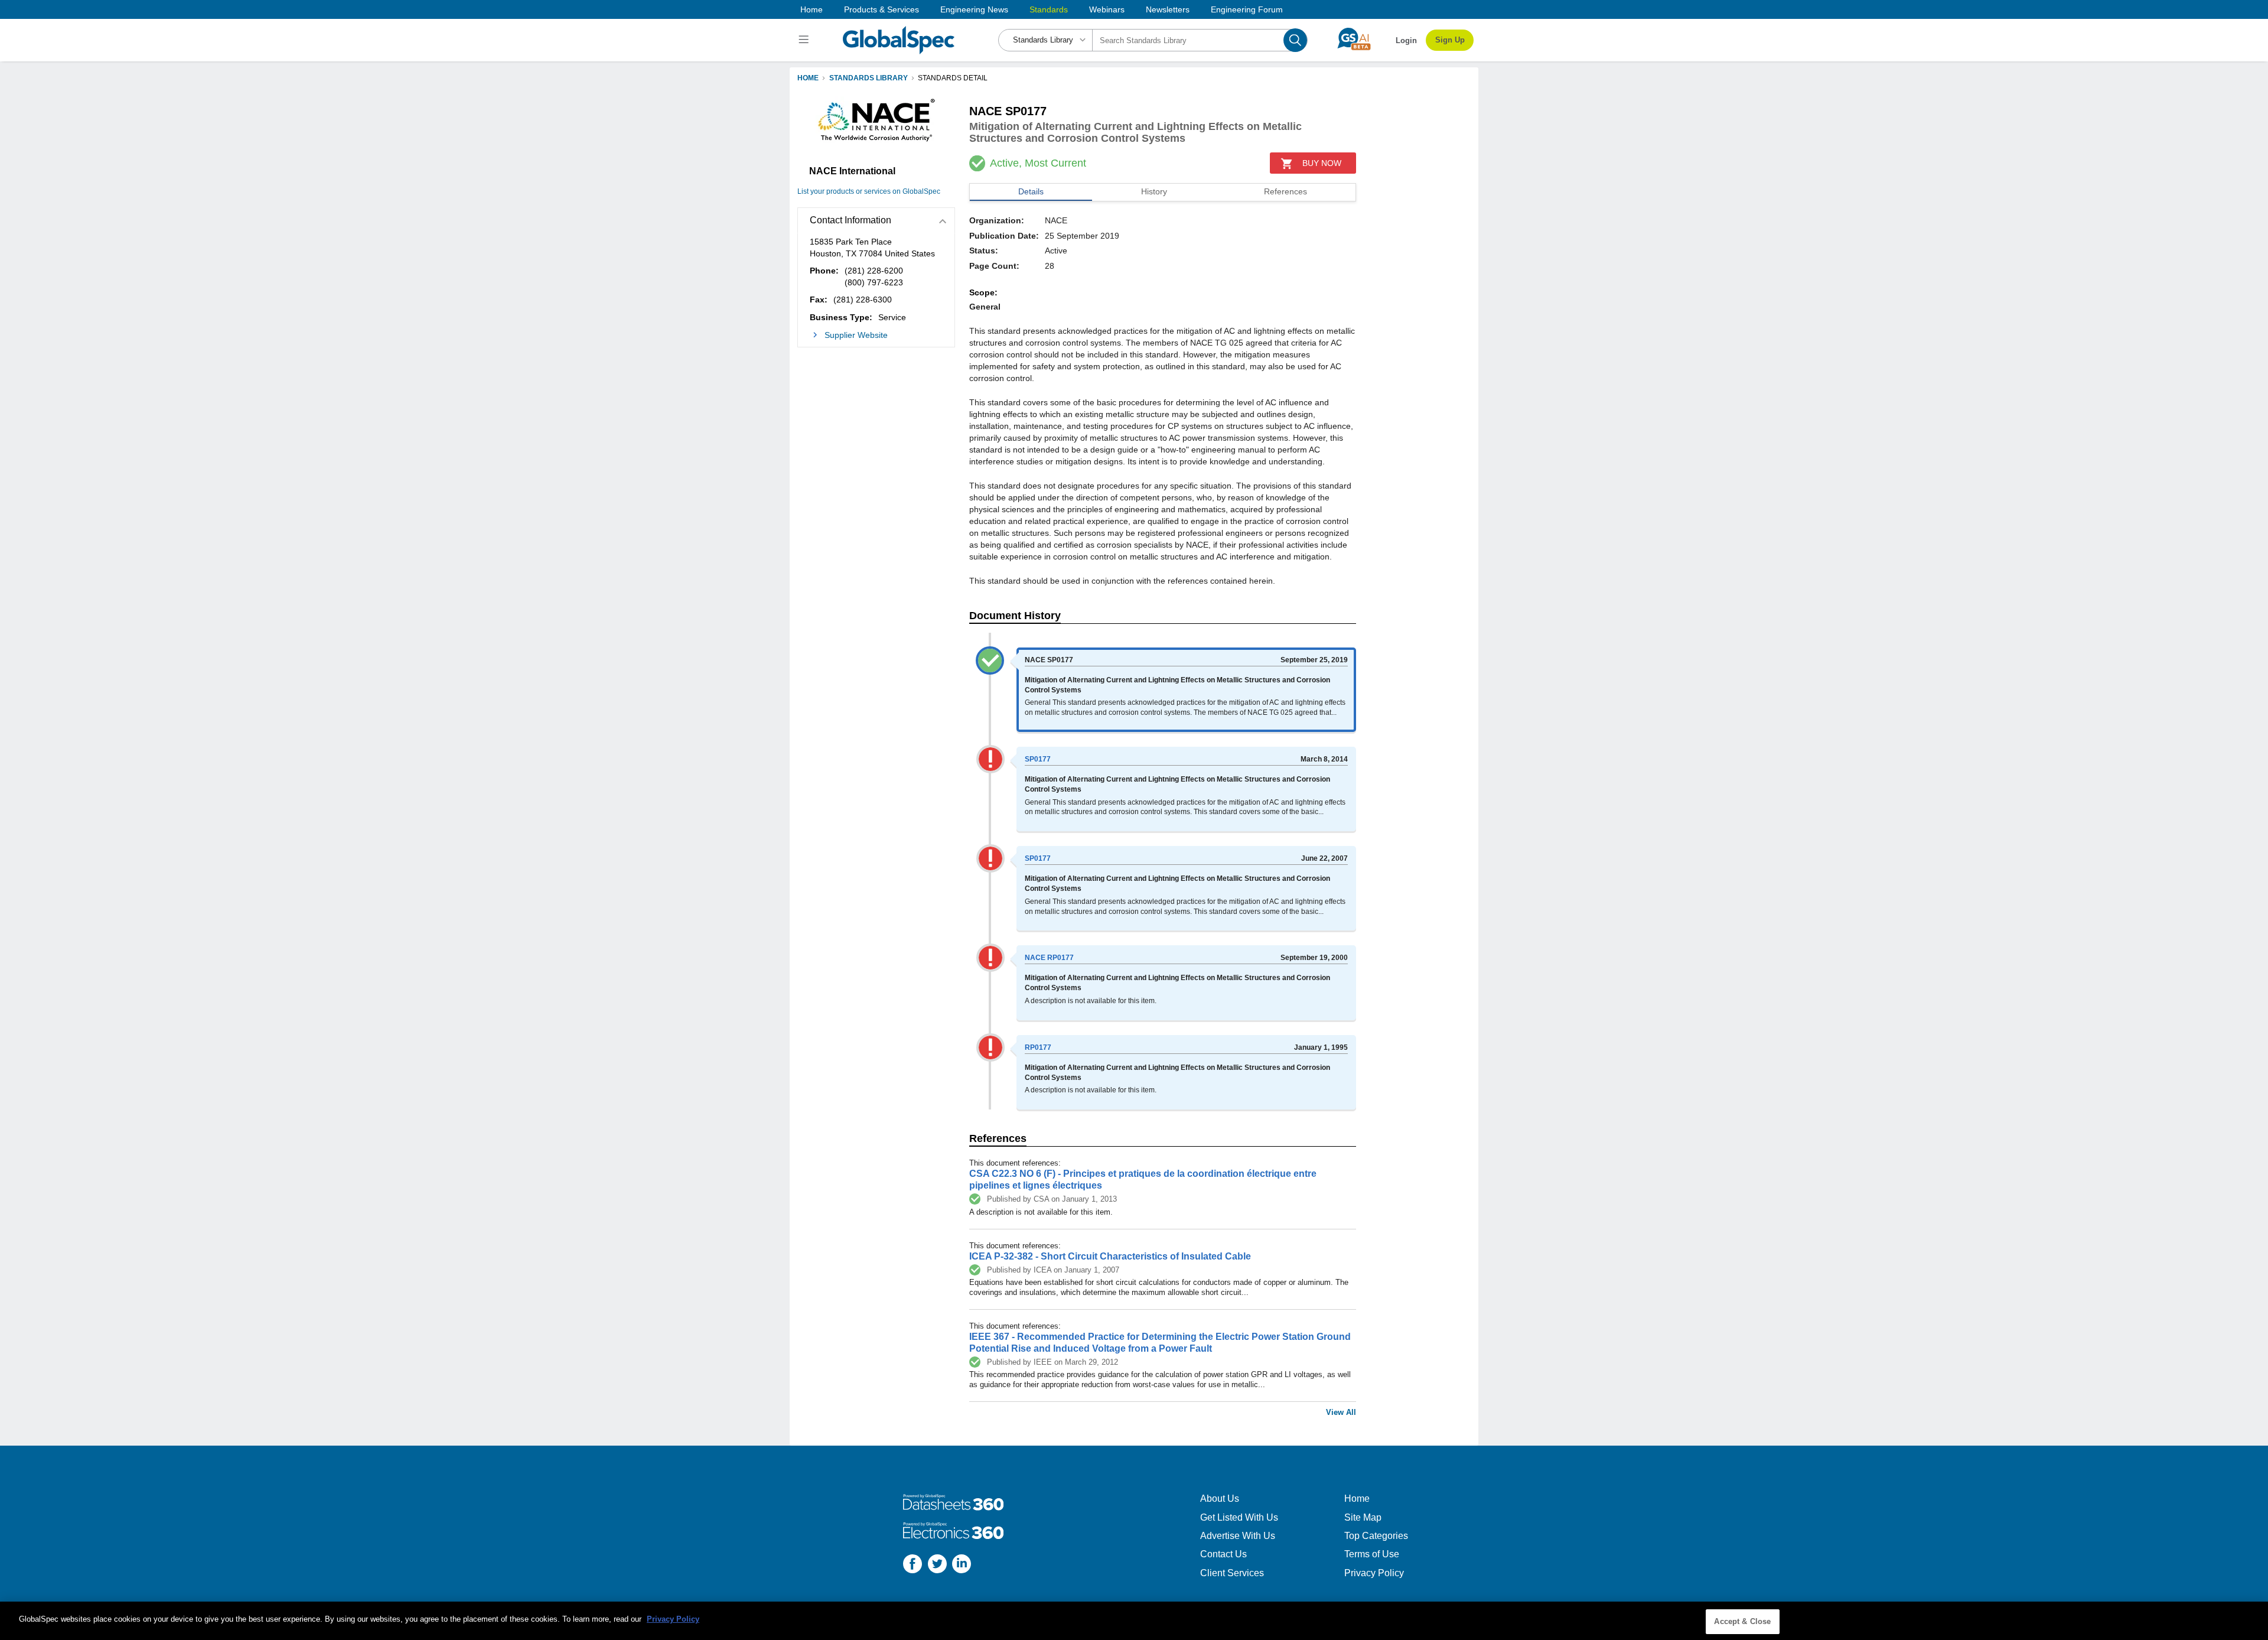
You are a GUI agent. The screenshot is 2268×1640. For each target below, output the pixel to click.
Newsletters (1168, 9)
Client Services (1232, 1573)
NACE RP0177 (1049, 958)
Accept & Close (1742, 1621)
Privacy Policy (1374, 1573)
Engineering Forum (1247, 9)
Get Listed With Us (1239, 1517)
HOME (808, 78)
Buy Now (1322, 163)
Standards (1049, 9)
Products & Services (882, 9)
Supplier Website (856, 335)
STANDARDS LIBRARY (869, 78)
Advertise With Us (1238, 1536)
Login (1406, 40)
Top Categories (1376, 1536)
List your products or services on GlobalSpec (869, 191)
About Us (1220, 1499)
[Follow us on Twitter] (937, 1565)
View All (1341, 1412)
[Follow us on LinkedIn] (962, 1565)
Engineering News (974, 9)
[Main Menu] (805, 40)
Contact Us (1223, 1554)
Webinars (1107, 9)
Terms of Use (1372, 1554)
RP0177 (1038, 1047)
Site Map (1363, 1517)
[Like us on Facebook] (913, 1565)
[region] (1134, 1621)
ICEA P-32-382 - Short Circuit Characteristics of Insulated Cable (1110, 1256)
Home (812, 9)
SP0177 (1038, 759)
